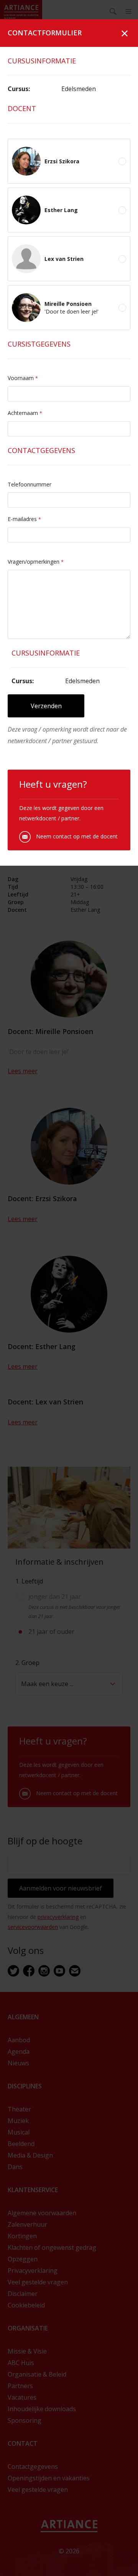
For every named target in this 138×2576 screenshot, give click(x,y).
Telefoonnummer (30, 484)
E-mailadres (24, 519)
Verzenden (46, 706)
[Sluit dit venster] (125, 33)
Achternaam (25, 413)
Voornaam (23, 378)
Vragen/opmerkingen (36, 562)
